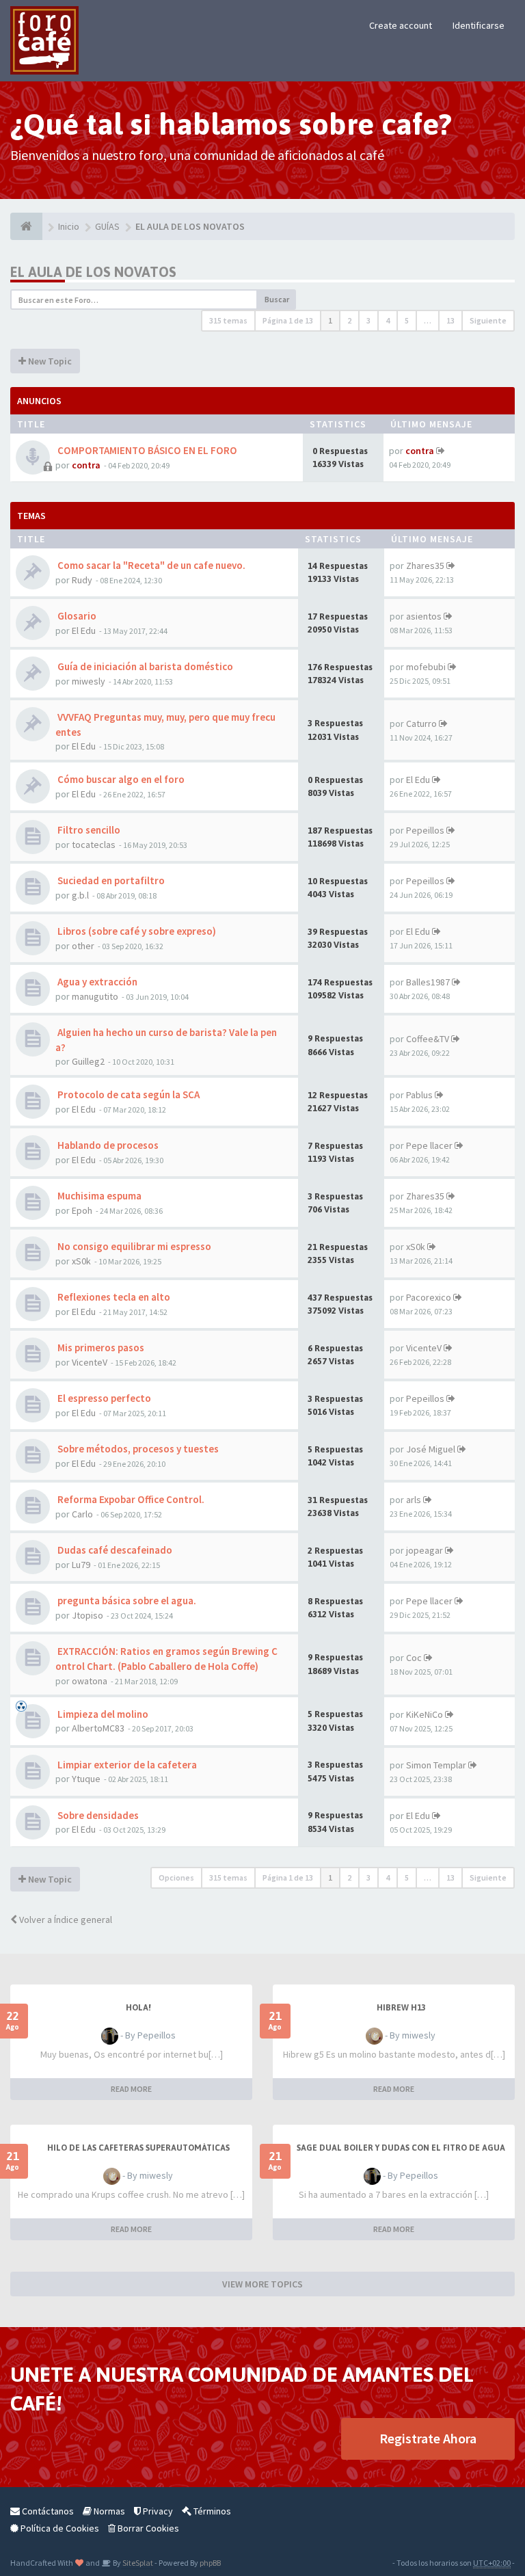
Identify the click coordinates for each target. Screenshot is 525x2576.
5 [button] (407, 320)
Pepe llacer (429, 1145)
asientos (424, 616)
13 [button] (450, 320)
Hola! (138, 2008)
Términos (211, 2511)
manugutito (95, 996)
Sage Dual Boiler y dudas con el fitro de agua (401, 2148)
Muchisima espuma (98, 1196)
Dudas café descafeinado (114, 1550)
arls (414, 1500)
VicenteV (90, 1362)
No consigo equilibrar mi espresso (133, 1246)
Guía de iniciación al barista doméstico (144, 666)
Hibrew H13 (401, 2008)
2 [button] (349, 320)
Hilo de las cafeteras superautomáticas (138, 2148)
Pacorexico (429, 1297)
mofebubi (426, 667)
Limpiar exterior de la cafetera (126, 1765)
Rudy (82, 580)
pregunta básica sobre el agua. (126, 1601)
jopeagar (425, 1550)
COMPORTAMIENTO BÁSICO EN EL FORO (146, 450)
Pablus (419, 1095)
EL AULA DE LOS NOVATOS (93, 272)
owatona (90, 1681)
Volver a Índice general (65, 1920)
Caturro (421, 723)
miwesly (89, 681)
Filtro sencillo (88, 830)
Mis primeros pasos (100, 1347)
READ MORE (131, 2089)
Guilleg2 (88, 1061)
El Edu (84, 630)
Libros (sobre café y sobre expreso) (136, 931)
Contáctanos (47, 2511)
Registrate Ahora (428, 2438)
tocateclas (94, 845)
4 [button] (388, 320)
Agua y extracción (96, 982)
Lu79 (81, 1565)
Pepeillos (425, 830)
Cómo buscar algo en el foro (120, 779)
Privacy (157, 2511)
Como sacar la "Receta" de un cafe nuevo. (150, 565)
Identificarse (479, 25)
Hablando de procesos (107, 1145)
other (83, 946)
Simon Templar (436, 1765)
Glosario (76, 616)
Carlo (82, 1514)
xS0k (81, 1261)
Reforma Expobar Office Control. (130, 1499)
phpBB (210, 2563)
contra (86, 465)
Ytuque (86, 1779)
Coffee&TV (428, 1039)
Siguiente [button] (488, 320)
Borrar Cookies (147, 2528)
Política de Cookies (59, 2528)
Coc (414, 1658)
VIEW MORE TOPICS (262, 2284)
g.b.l (80, 895)
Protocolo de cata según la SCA (127, 1094)
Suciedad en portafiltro (110, 880)
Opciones (176, 1877)
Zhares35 (425, 566)
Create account (401, 25)
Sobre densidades (97, 1815)
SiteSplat (137, 2563)
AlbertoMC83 (98, 1728)
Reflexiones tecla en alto (113, 1297)
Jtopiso (87, 1615)
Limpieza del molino (102, 1714)
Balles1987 (428, 982)
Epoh (82, 1210)
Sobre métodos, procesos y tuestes (137, 1449)
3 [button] (368, 320)
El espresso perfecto (103, 1398)
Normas (108, 2511)
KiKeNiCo (425, 1714)
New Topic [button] (49, 361)
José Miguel (431, 1449)
